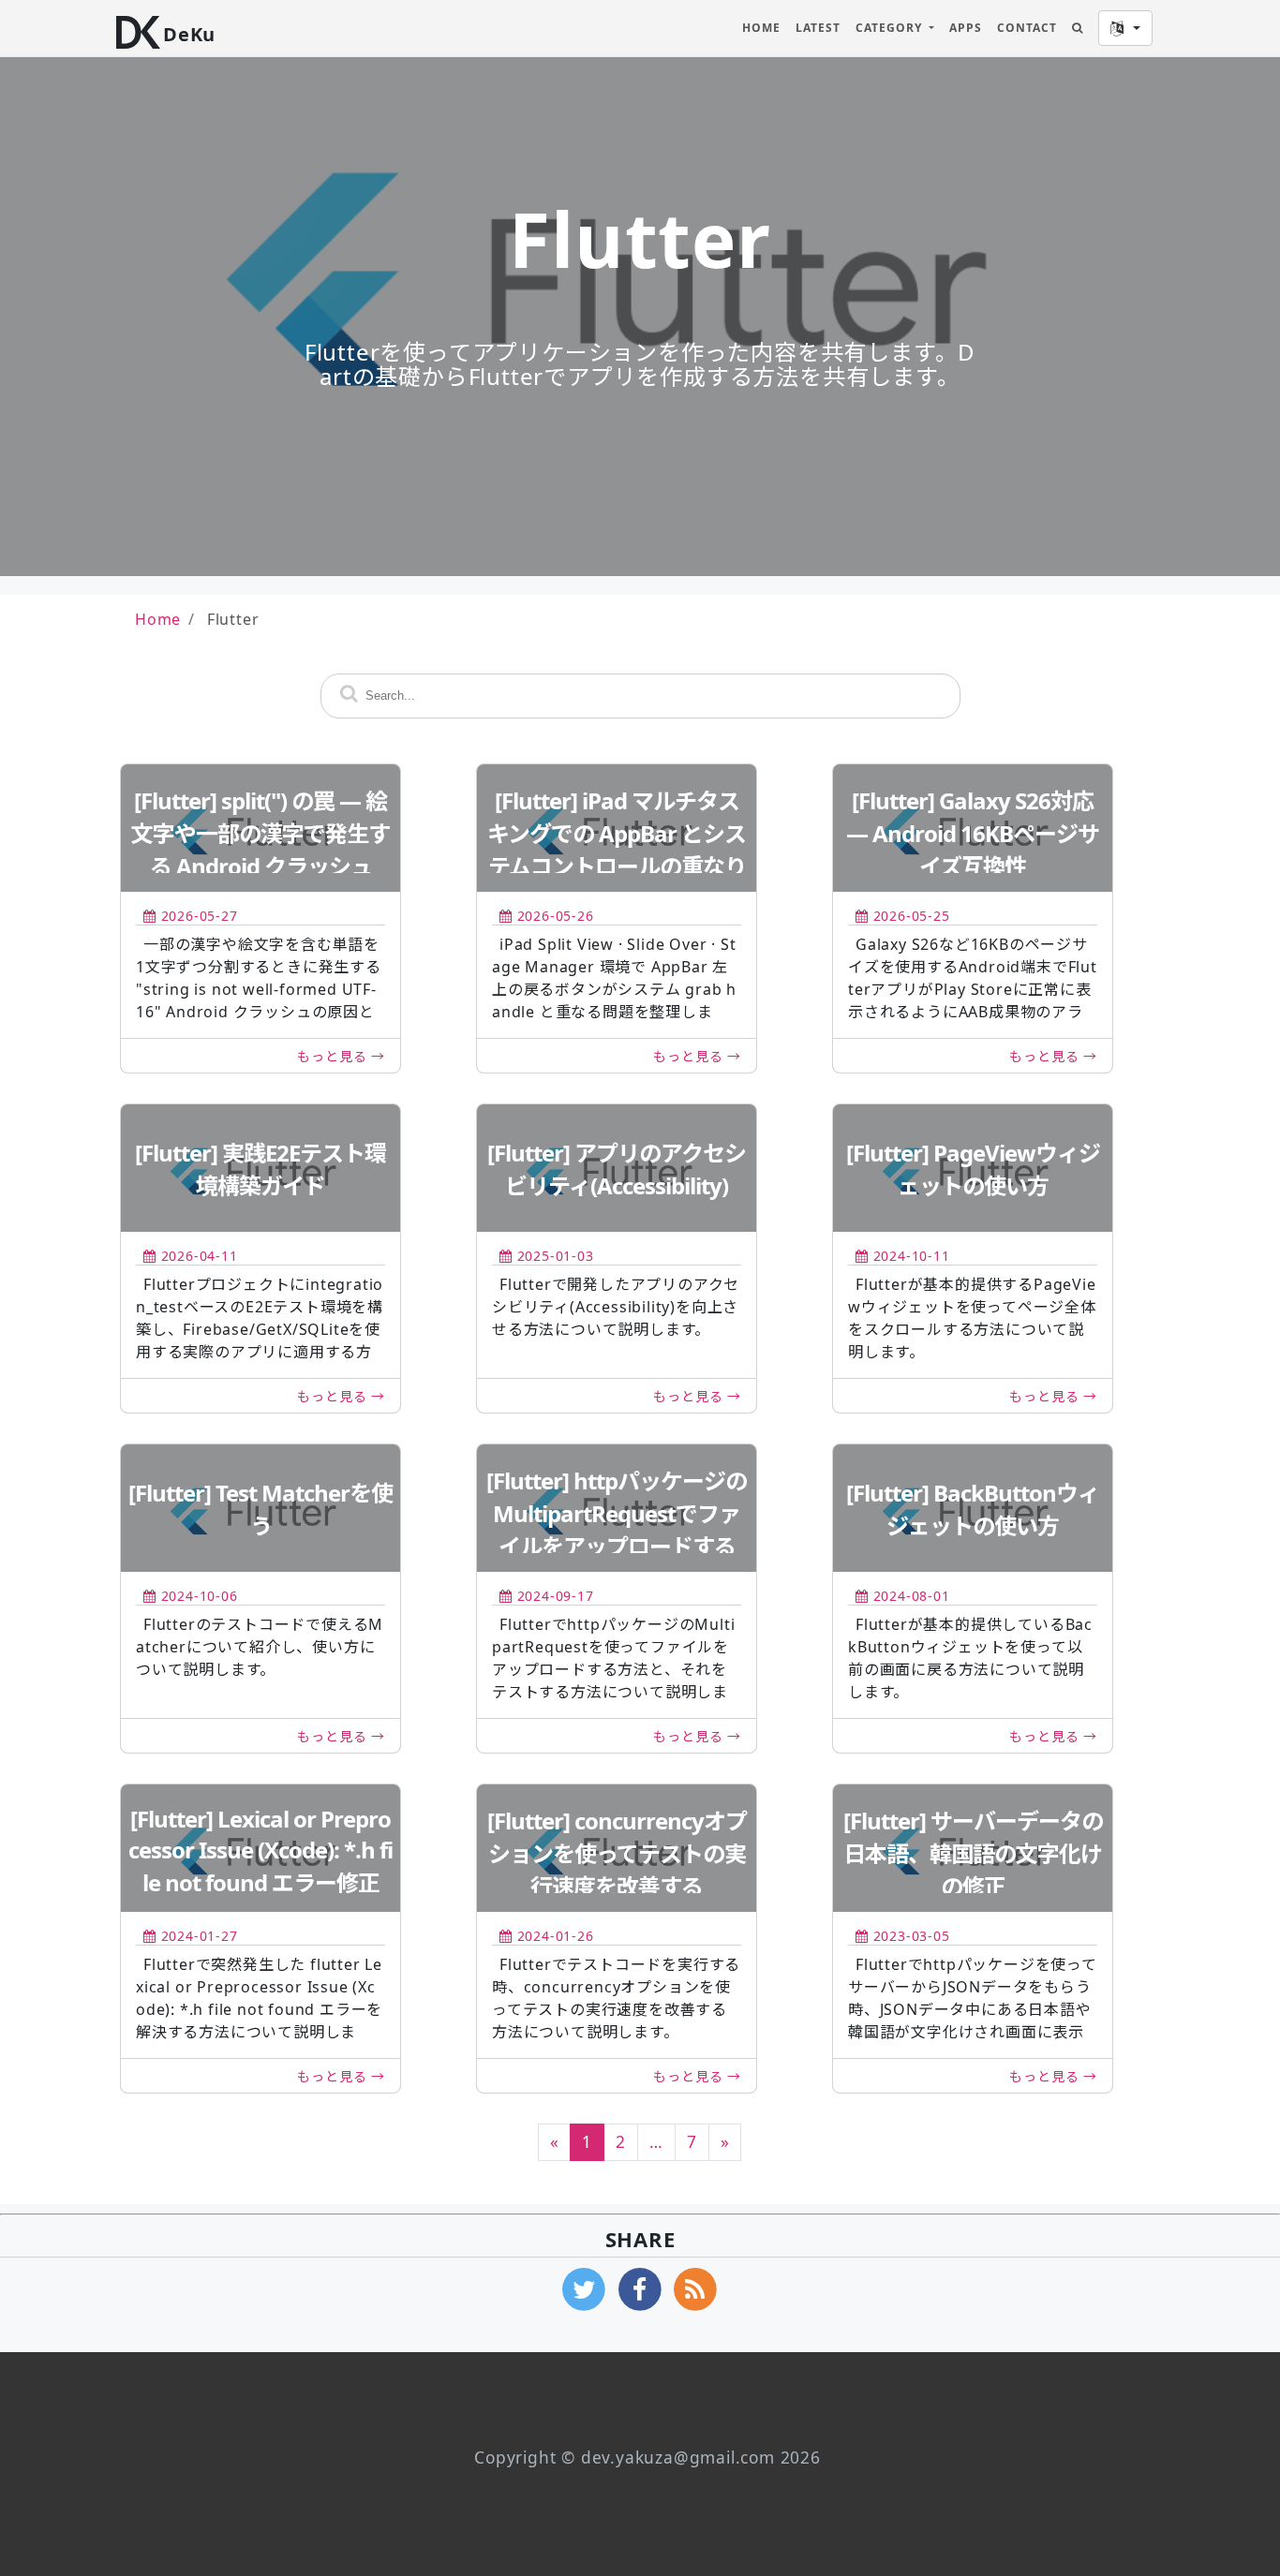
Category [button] (891, 28)
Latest (818, 28)
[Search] (1078, 28)
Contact (1027, 28)
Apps (966, 28)
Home (761, 28)
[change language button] (1125, 28)
